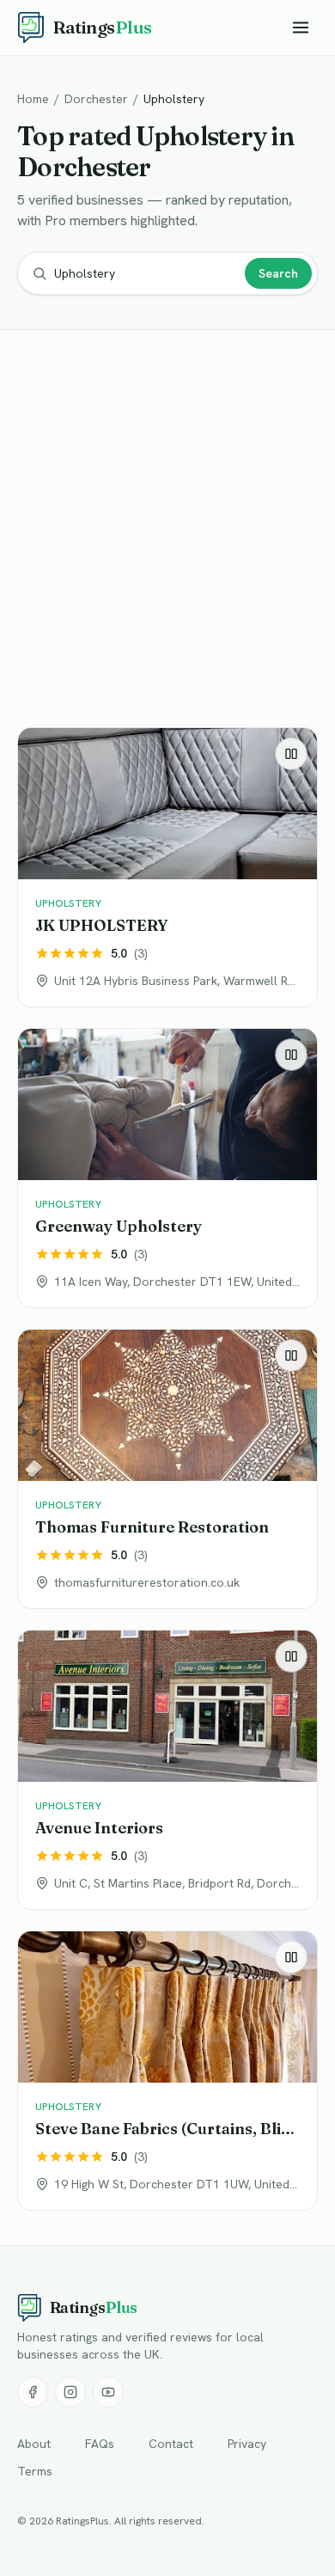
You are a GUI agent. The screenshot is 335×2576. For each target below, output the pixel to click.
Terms (35, 2471)
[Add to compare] (291, 754)
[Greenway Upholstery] (167, 1168)
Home (33, 99)
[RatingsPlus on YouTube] (108, 2392)
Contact (171, 2444)
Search (278, 273)
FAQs (100, 2444)
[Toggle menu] (301, 28)
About (34, 2444)
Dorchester (96, 99)
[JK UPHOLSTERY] (167, 867)
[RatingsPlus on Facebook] (33, 2392)
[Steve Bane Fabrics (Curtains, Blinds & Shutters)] (167, 2071)
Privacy (247, 2444)
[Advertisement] (167, 532)
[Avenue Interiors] (167, 1770)
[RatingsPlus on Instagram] (70, 2392)
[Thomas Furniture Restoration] (167, 1469)
